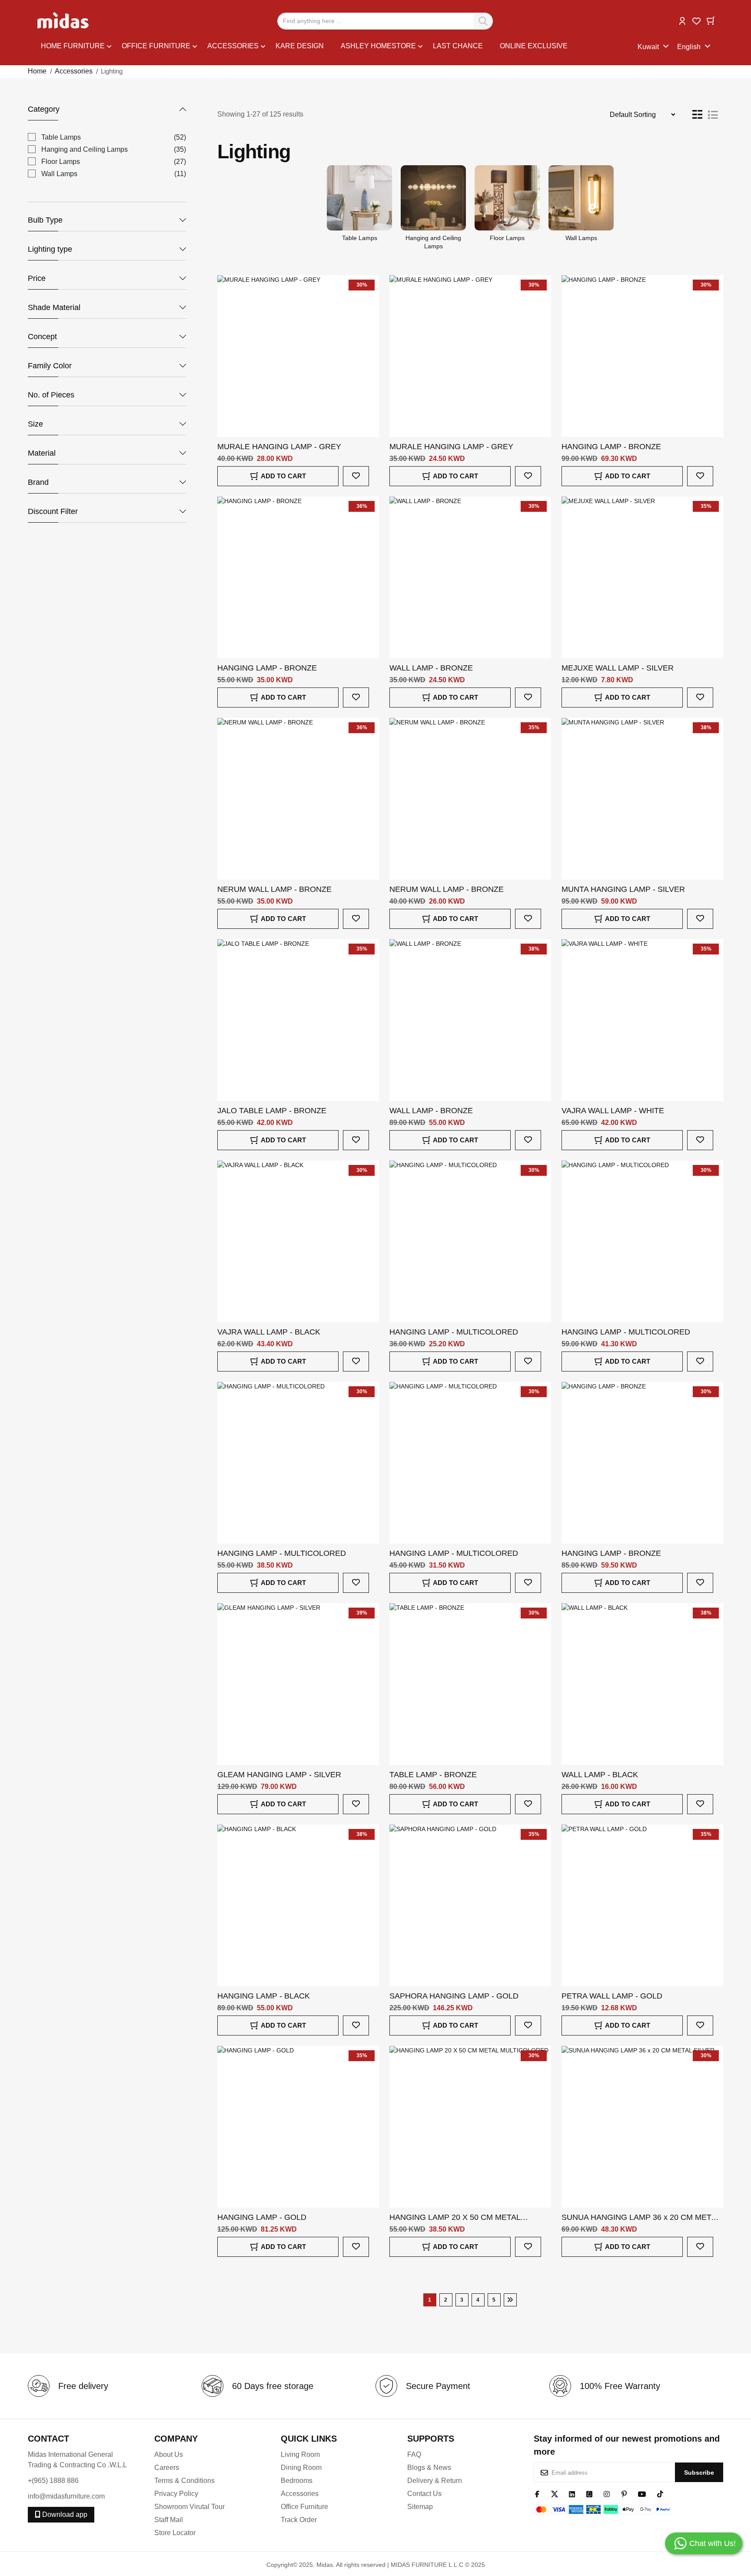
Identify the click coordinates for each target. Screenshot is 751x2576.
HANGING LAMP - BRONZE (611, 447)
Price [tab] (37, 278)
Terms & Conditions (184, 2481)
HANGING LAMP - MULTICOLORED (454, 1332)
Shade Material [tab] (54, 307)
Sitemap (420, 2507)
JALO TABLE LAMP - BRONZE (272, 1111)
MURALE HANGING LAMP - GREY (279, 447)
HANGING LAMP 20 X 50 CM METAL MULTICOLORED (455, 2218)
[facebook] (537, 2493)
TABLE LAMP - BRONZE (433, 1775)
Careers (167, 2468)
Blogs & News (429, 2468)
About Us (169, 2454)
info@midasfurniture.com (66, 2496)
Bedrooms (297, 2481)
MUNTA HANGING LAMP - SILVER (623, 889)
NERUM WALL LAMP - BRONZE (274, 889)
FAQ (414, 2454)
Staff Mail (169, 2520)
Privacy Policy (176, 2494)
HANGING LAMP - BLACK (264, 1996)
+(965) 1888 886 (53, 2481)
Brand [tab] (38, 482)
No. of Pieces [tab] (51, 395)
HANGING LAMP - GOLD (262, 2217)
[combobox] (385, 21)
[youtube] (642, 2493)
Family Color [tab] (50, 366)
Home (37, 71)
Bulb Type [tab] (45, 220)
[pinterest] (624, 2493)
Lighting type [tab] (50, 249)
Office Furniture (304, 2507)
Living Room (300, 2454)
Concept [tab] (42, 337)
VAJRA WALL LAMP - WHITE (613, 1111)
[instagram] (607, 2493)
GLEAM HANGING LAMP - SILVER (279, 1775)
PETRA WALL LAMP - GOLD (612, 1996)
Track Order (299, 2520)
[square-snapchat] (589, 2493)
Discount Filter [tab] (53, 511)
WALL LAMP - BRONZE (431, 668)
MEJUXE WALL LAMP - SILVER (618, 668)
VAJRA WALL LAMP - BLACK (269, 1332)
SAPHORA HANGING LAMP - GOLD (454, 1996)
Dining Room (301, 2468)
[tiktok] (660, 2493)
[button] (682, 20)
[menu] (339, 47)
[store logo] (64, 21)
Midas (325, 2565)
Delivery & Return (435, 2481)
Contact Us (424, 2494)
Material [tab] (42, 453)
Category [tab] (44, 109)
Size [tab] (35, 424)
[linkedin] (572, 2493)
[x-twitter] (555, 2493)
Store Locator (175, 2533)
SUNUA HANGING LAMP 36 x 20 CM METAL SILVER (641, 2218)
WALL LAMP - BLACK (600, 1775)
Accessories (74, 71)
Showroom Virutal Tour (189, 2507)
